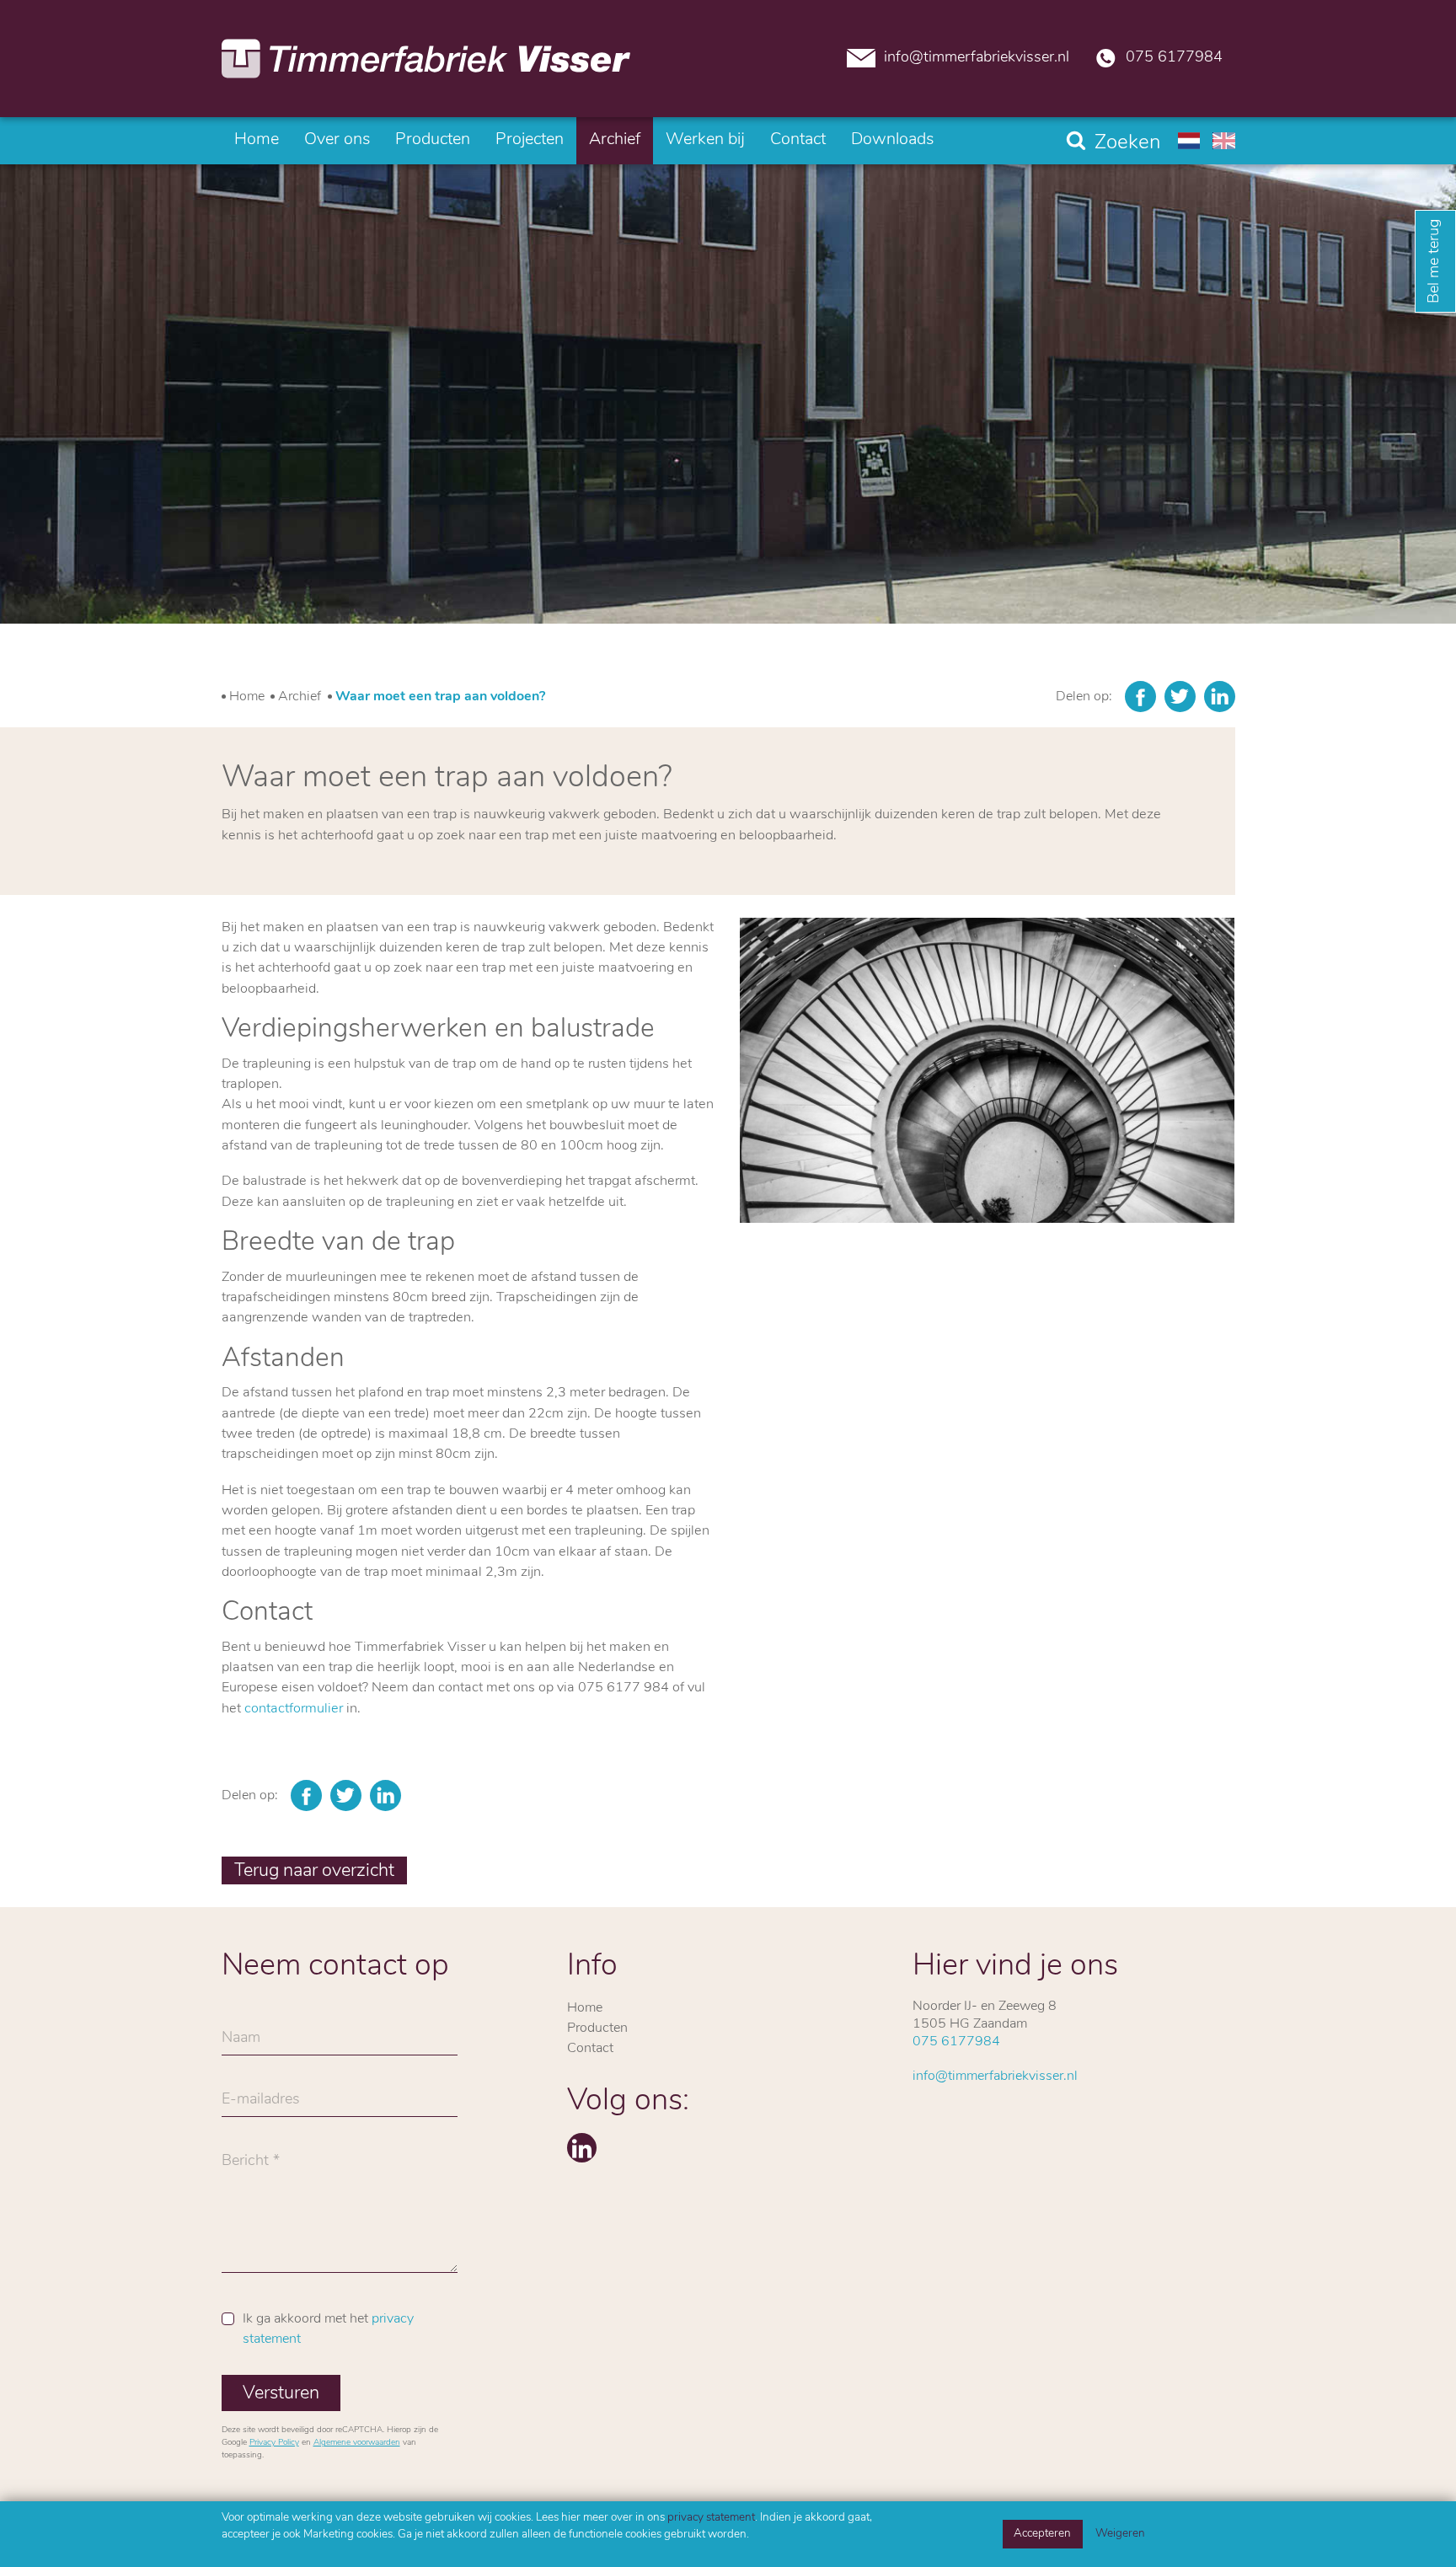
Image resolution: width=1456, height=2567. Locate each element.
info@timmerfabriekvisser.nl (977, 58)
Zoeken (1127, 143)
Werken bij (705, 140)
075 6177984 (1174, 58)
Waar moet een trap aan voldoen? (440, 697)
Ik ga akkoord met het (328, 2329)
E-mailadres (261, 2104)
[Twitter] (1180, 697)
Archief (615, 140)
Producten (433, 140)
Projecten (530, 140)
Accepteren (1042, 2534)
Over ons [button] (337, 140)
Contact (798, 140)
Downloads (892, 140)
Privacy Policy (274, 2443)
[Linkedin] (1220, 697)
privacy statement (711, 2518)
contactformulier (294, 1709)
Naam (241, 2043)
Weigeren (1120, 2534)
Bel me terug (1435, 261)
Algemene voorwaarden (357, 2443)
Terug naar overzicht (314, 1871)
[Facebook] (1140, 697)
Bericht (245, 2166)
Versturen (281, 2394)
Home (257, 140)
